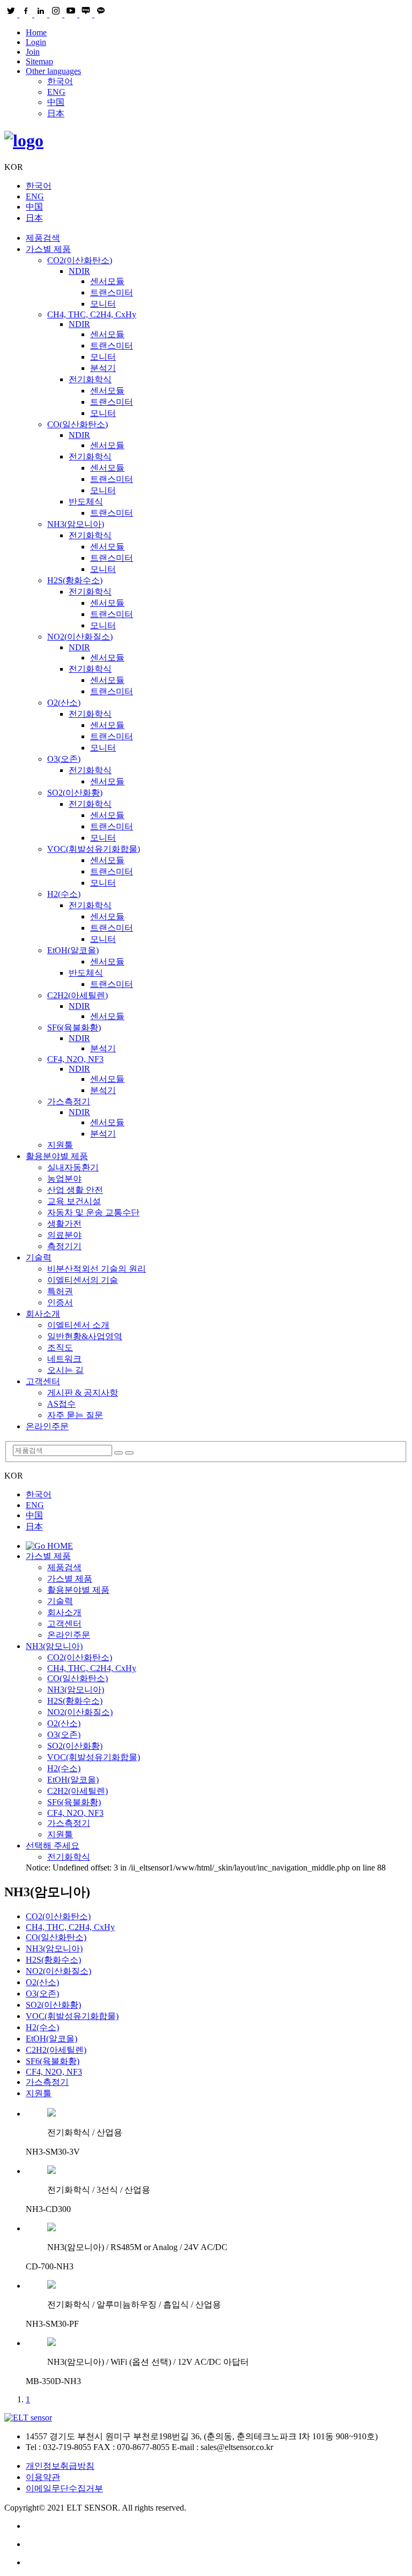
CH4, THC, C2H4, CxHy (92, 314)
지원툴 (60, 1145)
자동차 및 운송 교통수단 (93, 1212)
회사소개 (43, 1314)
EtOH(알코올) (73, 950)
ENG (56, 92)
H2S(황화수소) (75, 580)
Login (36, 42)
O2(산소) (64, 703)
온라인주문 (47, 1426)
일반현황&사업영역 (85, 1336)
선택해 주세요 (53, 1846)
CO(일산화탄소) (78, 424)
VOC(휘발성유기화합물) (94, 849)
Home (36, 32)
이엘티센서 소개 (78, 1325)
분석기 (103, 368)
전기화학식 (90, 379)
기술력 (39, 1257)
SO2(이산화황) (75, 793)
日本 (56, 113)
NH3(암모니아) (76, 524)
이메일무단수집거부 (64, 2488)
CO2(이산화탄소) (80, 260)
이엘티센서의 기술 (83, 1280)
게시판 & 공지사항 (83, 1393)
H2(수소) (64, 894)
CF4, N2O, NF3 (75, 1059)
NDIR (79, 271)
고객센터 (43, 1381)
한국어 (60, 81)
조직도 (60, 1348)
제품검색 (43, 238)
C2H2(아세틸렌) (78, 995)
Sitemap (39, 61)
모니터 (103, 304)
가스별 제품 (48, 249)
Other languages (53, 71)
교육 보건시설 (74, 1201)
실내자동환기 (73, 1167)
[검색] (119, 1453)
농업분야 (64, 1179)
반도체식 (86, 502)
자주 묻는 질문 (75, 1415)
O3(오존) (64, 759)
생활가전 (64, 1224)
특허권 (60, 1291)
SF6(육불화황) (74, 1027)
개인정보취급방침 (60, 2466)
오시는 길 (65, 1370)
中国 (56, 102)
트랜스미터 (112, 292)
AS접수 (61, 1404)
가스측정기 (69, 1101)
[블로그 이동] (217, 2526)
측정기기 (64, 1246)
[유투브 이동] (217, 2544)
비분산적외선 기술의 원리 (97, 1269)
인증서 (60, 1302)
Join (33, 52)
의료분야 (64, 1235)
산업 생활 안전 (75, 1190)
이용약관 (43, 2477)
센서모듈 (107, 281)
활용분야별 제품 (57, 1156)
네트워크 (64, 1359)
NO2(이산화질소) (80, 637)
